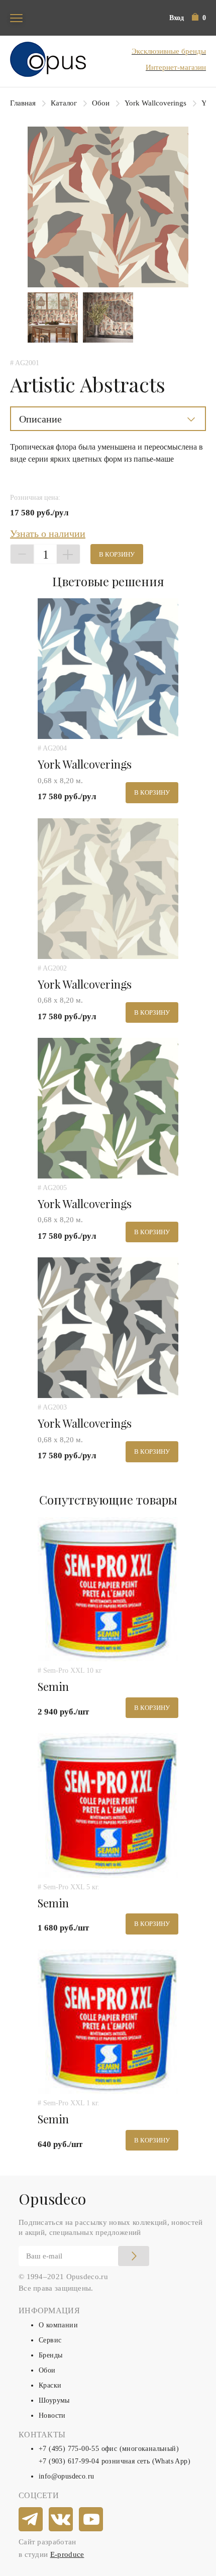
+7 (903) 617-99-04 (69, 2461)
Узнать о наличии (48, 533)
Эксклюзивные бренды (169, 51)
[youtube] (91, 2520)
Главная (23, 103)
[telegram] (31, 2520)
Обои (101, 103)
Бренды (50, 2355)
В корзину (117, 554)
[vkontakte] (61, 2520)
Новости (52, 2416)
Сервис (50, 2340)
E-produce (67, 2554)
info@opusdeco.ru (66, 2476)
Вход (177, 18)
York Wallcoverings (155, 103)
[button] (199, 18)
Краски (50, 2385)
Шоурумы (54, 2400)
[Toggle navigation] (16, 18)
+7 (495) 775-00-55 (69, 2449)
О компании (58, 2325)
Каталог (64, 103)
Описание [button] (40, 419)
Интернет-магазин (176, 67)
